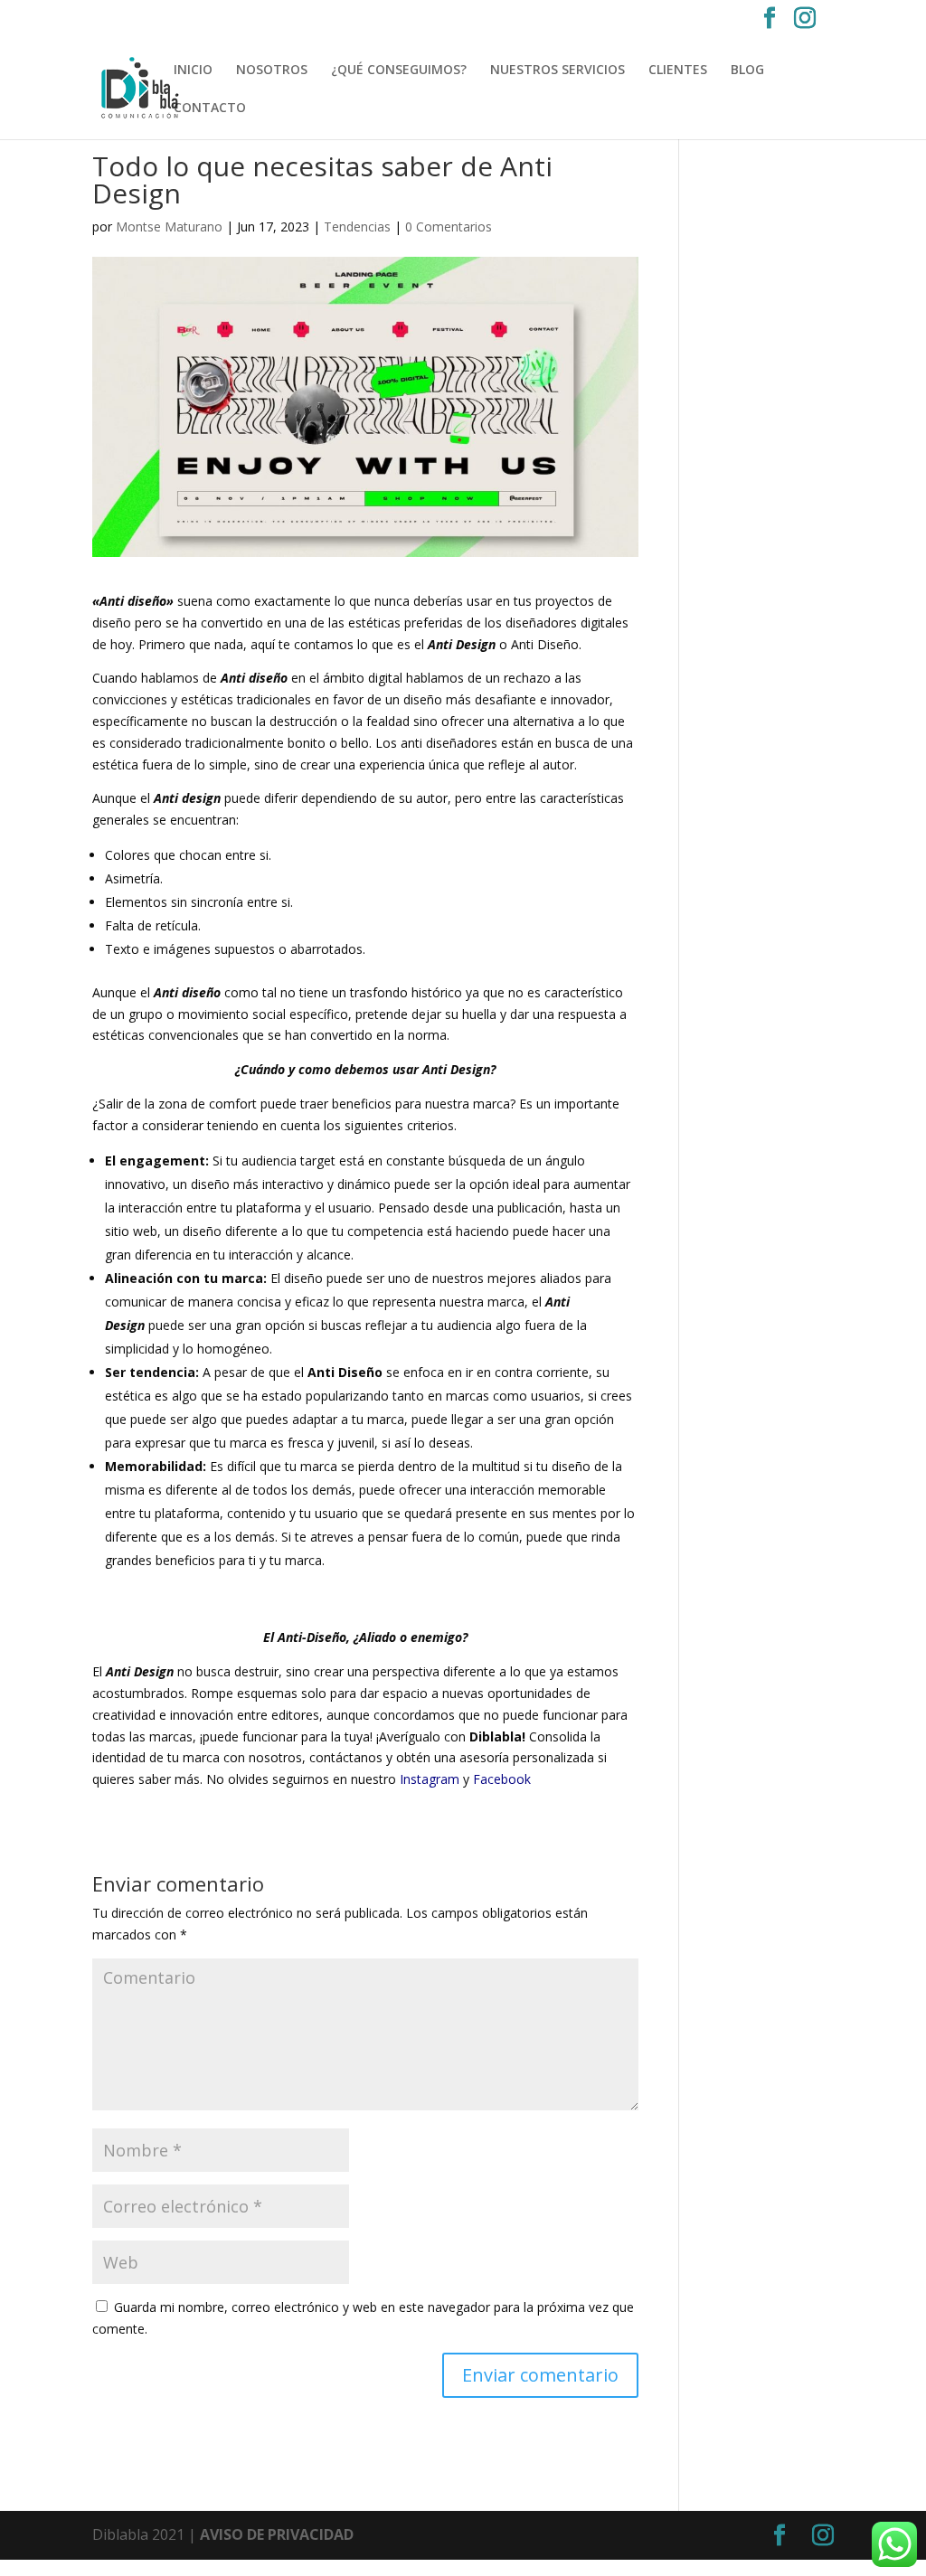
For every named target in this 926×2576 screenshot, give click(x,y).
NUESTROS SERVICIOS (557, 71)
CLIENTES (678, 71)
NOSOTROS (272, 71)
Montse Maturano (169, 226)
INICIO (193, 71)
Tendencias (357, 226)
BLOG (747, 71)
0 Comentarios (449, 226)
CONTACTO (210, 109)
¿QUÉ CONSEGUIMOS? (399, 71)
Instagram (430, 1779)
